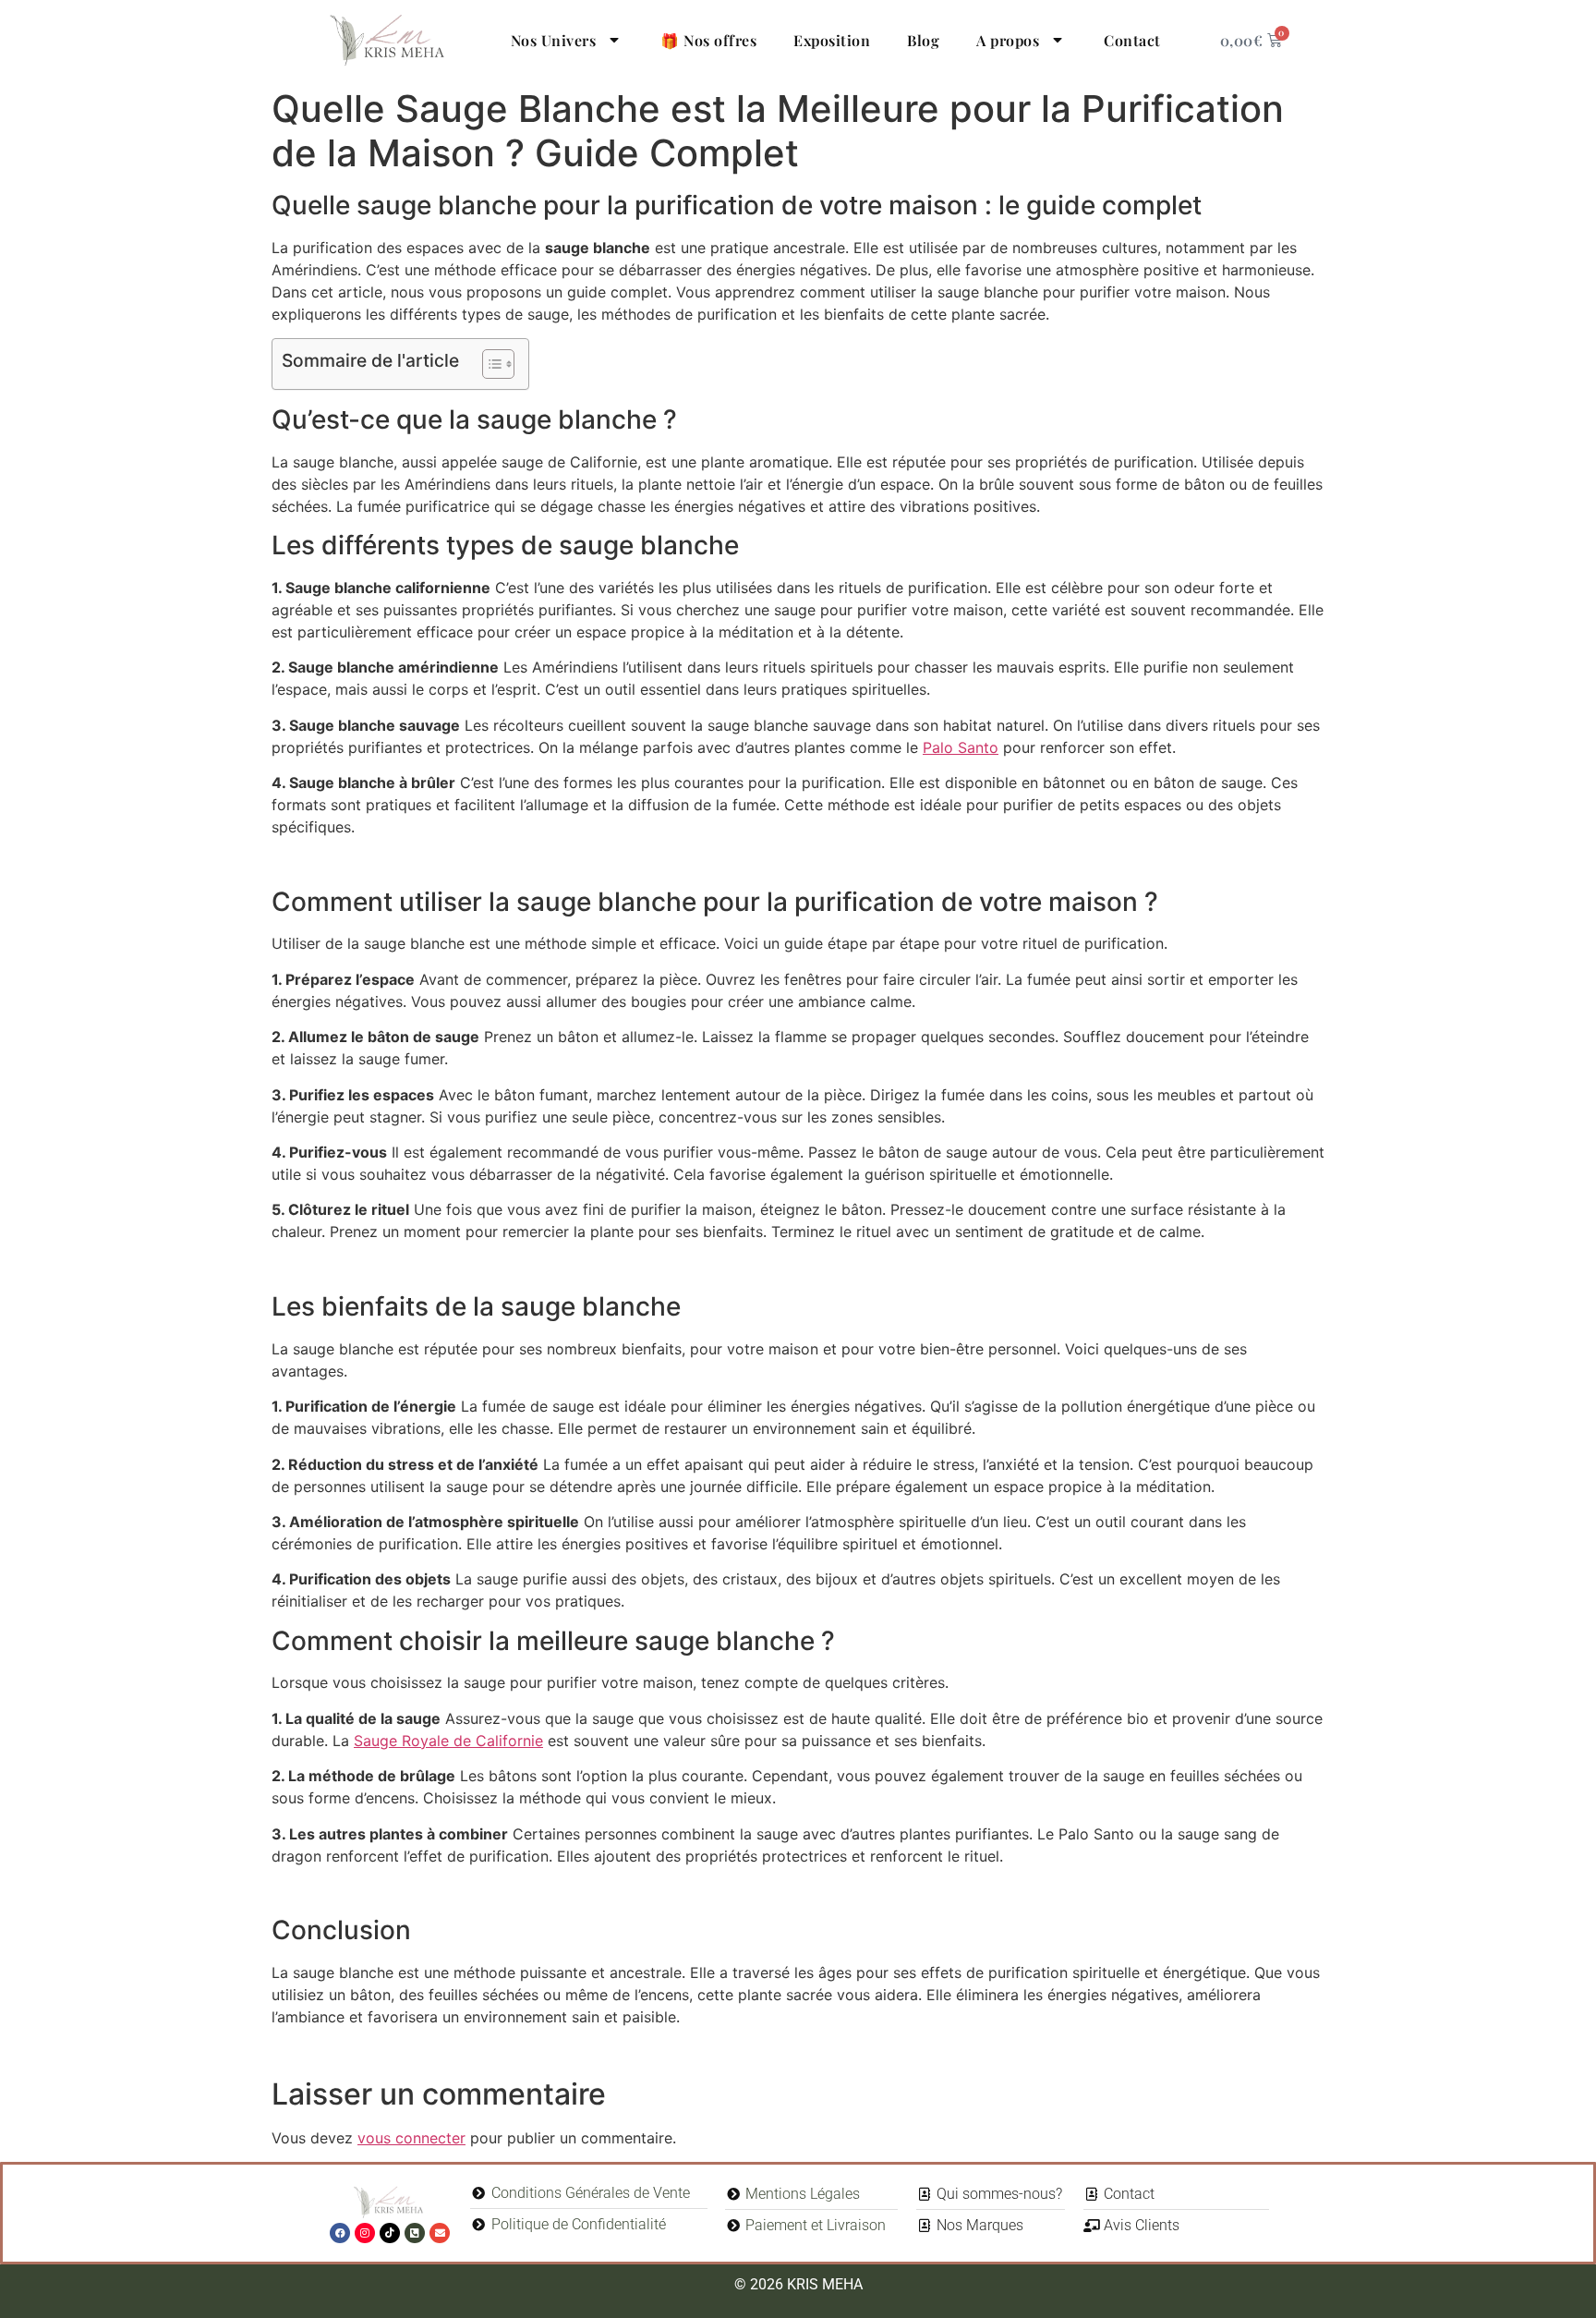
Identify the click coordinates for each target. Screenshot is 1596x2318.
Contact (1132, 40)
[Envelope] (440, 2233)
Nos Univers (554, 40)
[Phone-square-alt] (415, 2233)
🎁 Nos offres (708, 40)
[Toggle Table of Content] (489, 364)
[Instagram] (365, 2233)
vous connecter (411, 2138)
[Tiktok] (390, 2233)
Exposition (832, 40)
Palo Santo (961, 747)
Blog (923, 40)
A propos (1008, 40)
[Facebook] (340, 2233)
